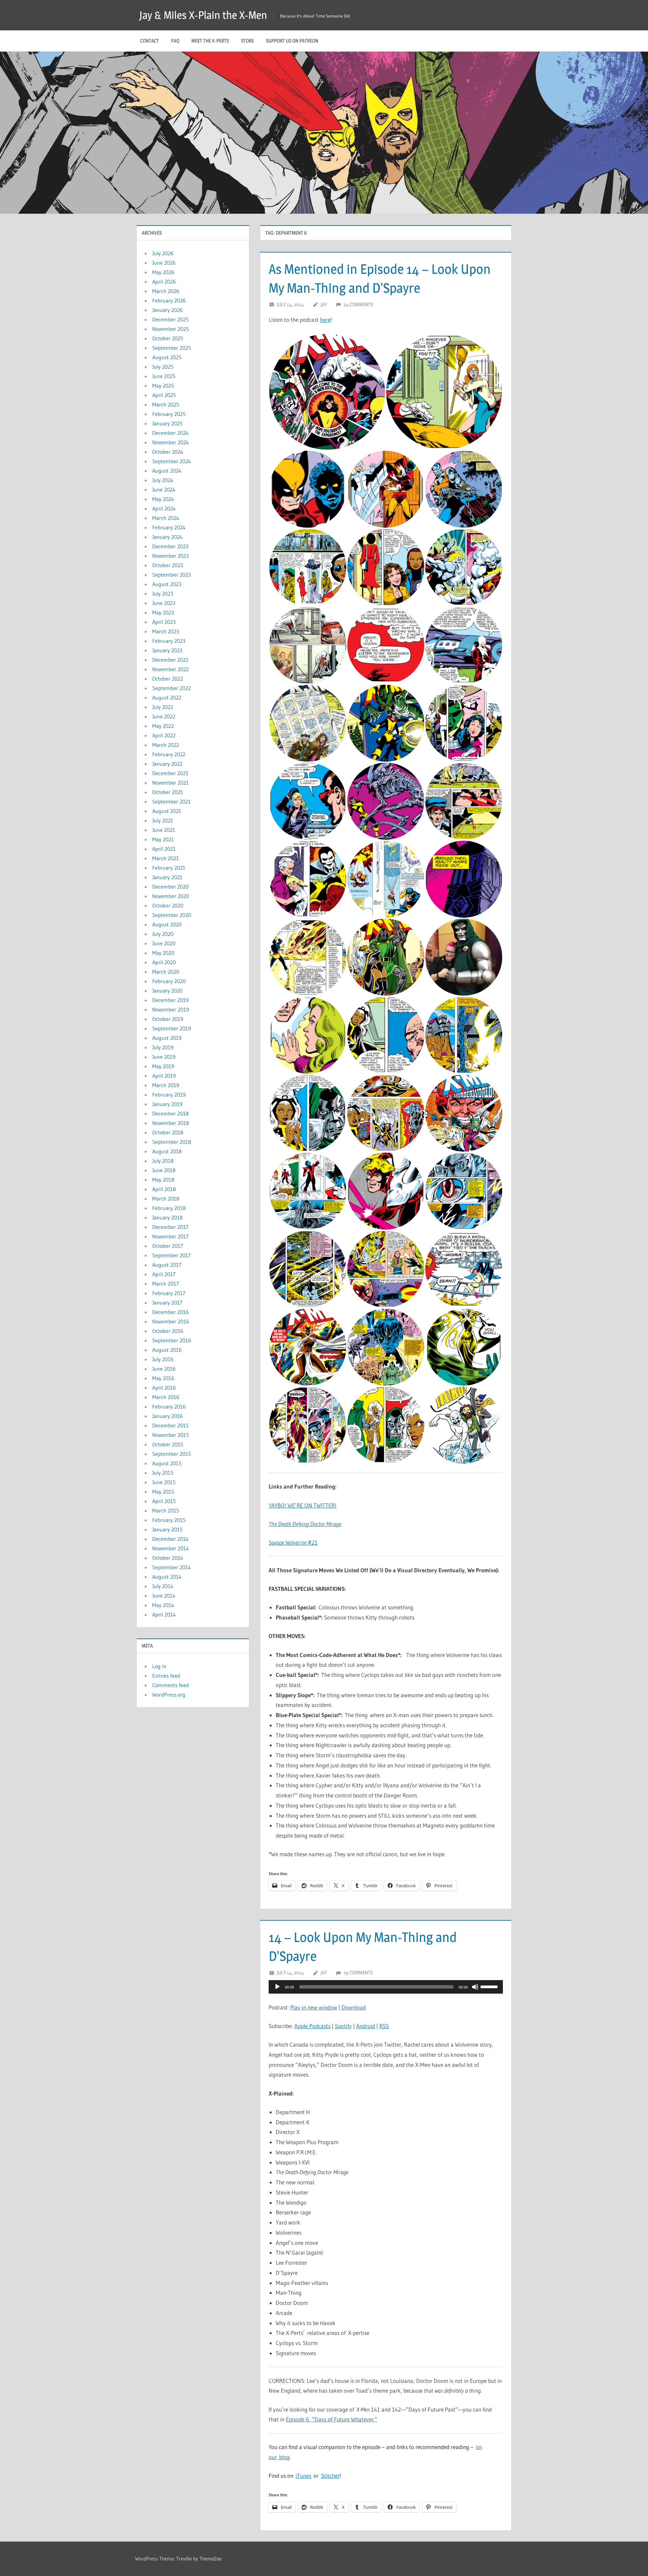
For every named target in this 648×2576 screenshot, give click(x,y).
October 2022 (168, 679)
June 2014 (164, 1596)
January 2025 (167, 423)
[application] (386, 1987)
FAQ (175, 41)
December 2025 (170, 319)
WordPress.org (169, 1694)
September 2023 (171, 575)
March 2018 (166, 1199)
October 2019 (168, 1019)
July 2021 (163, 820)
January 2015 (167, 1529)
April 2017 (164, 1274)
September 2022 (171, 688)
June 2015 (164, 1482)
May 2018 (163, 1180)
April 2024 (164, 508)
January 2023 (167, 650)
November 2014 (171, 1548)
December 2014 (170, 1539)
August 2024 (167, 471)
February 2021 (169, 868)
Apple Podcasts (312, 2026)
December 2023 (170, 546)
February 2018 (169, 1208)
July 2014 (163, 1586)
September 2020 (172, 915)
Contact (150, 41)
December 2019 (170, 1000)
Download (354, 2007)
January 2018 (167, 1217)
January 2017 (167, 1303)
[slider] (490, 1986)
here (325, 320)
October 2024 (168, 452)
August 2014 (167, 1577)
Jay (324, 304)
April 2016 (164, 1388)
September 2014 (172, 1567)
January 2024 (167, 537)
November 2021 (170, 783)
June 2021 (164, 830)
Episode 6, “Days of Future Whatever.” (332, 2419)
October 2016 (168, 1331)
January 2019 (167, 1104)
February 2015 (169, 1520)
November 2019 (171, 1009)
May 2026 (163, 272)
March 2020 (166, 972)
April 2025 (164, 395)
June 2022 (164, 716)
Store (247, 41)
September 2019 (172, 1028)
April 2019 (164, 1076)
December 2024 (170, 433)
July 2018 (163, 1161)
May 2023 (163, 612)
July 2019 (163, 1047)
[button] (327, 392)
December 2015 (170, 1425)
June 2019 (164, 1057)
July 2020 (163, 934)
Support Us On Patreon (292, 41)
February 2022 (169, 754)
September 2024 (172, 461)
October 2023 (168, 565)
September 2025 (172, 348)
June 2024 (164, 490)
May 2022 (163, 726)
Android (366, 2026)
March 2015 (166, 1510)
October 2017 (168, 1246)
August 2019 (167, 1038)
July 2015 (163, 1473)
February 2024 (169, 527)
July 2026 (163, 253)
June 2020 (164, 943)
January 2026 (167, 310)
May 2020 (163, 953)
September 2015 (172, 1454)
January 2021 (167, 877)
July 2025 (163, 367)
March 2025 (166, 404)
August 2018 (167, 1151)
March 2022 (166, 745)
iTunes (303, 2476)
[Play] (277, 1987)
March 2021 (166, 858)
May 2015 (163, 1492)
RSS (384, 2026)
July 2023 (163, 594)
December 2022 (170, 660)
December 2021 (170, 773)
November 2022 (170, 669)
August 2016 (167, 1350)
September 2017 (171, 1255)
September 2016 (172, 1340)
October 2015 (168, 1444)
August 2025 (167, 357)
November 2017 (170, 1236)
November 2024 (171, 442)
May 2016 (163, 1378)
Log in (159, 1666)
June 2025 (164, 376)
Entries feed (166, 1676)
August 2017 (167, 1265)
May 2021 (163, 839)
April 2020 (164, 962)
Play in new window (314, 2007)
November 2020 (171, 896)
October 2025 (168, 338)
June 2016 (164, 1369)
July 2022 (163, 707)
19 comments (358, 1973)
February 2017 (169, 1293)
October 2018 (168, 1132)
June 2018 (164, 1170)
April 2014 (164, 1614)
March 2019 (166, 1085)
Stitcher (330, 2476)
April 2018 (164, 1189)
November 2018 (171, 1123)
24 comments (358, 304)
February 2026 (169, 300)
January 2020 (167, 991)
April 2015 (164, 1501)
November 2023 (170, 556)
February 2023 (169, 641)
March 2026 (166, 291)
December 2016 (170, 1312)
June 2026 (164, 263)
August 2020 (167, 924)
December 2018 (170, 1113)
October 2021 (168, 792)
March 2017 (166, 1284)
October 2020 (168, 905)
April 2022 (164, 735)
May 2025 (163, 386)
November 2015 (171, 1435)
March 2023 (166, 631)
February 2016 (169, 1407)
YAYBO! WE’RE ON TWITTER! (303, 1505)
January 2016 (167, 1416)
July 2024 (163, 480)
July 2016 (163, 1359)
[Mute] (475, 1987)
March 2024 (166, 518)
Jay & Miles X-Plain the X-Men (203, 15)
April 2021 (164, 849)
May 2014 (163, 1605)
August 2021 (167, 811)
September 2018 (172, 1142)
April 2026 (164, 282)
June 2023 (164, 603)
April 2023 (164, 622)
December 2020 (170, 887)
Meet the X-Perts (210, 41)
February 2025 (169, 414)
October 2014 (168, 1558)
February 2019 (169, 1095)
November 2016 (171, 1321)
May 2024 (163, 499)
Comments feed (171, 1685)
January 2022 (167, 764)
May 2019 (163, 1066)
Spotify (343, 2026)
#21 (293, 1542)
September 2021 (171, 801)
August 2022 (167, 698)
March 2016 (166, 1397)
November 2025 (171, 329)
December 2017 (170, 1227)
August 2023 (167, 584)
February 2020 (169, 981)
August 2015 (167, 1463)
